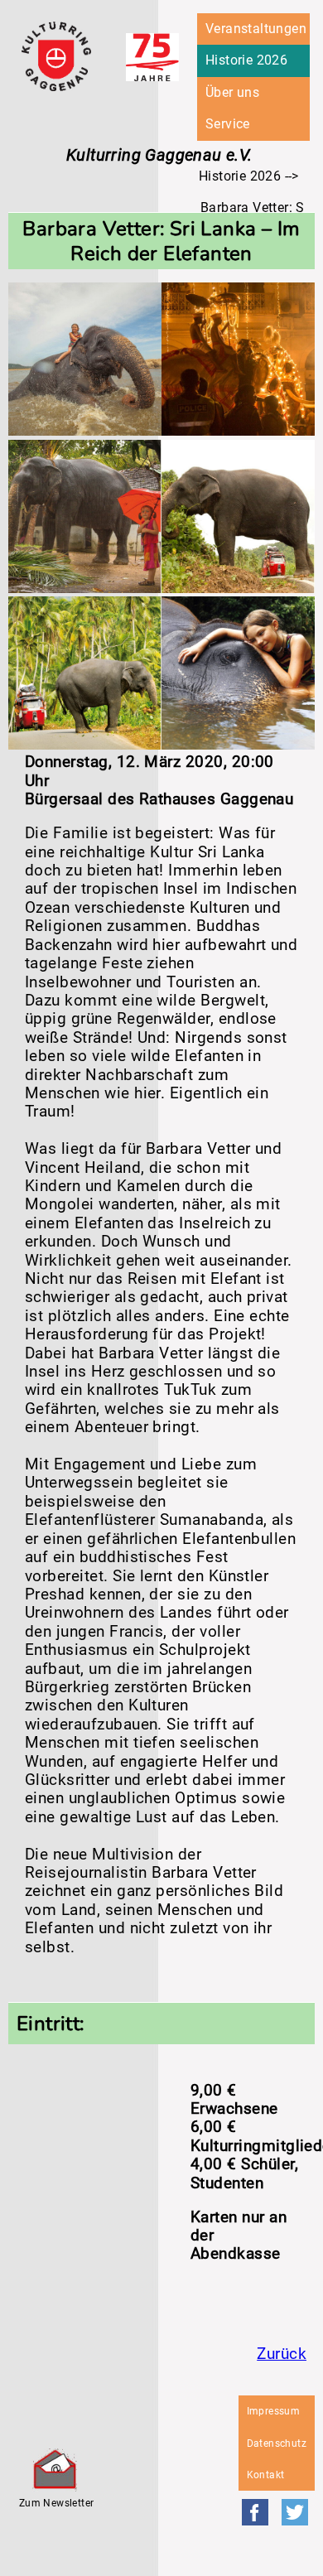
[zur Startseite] (56, 87)
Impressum (274, 2411)
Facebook (255, 2512)
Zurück (282, 2354)
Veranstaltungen (256, 29)
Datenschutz (277, 2443)
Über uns (232, 92)
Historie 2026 (246, 60)
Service (228, 124)
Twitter (295, 2512)
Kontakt (266, 2475)
